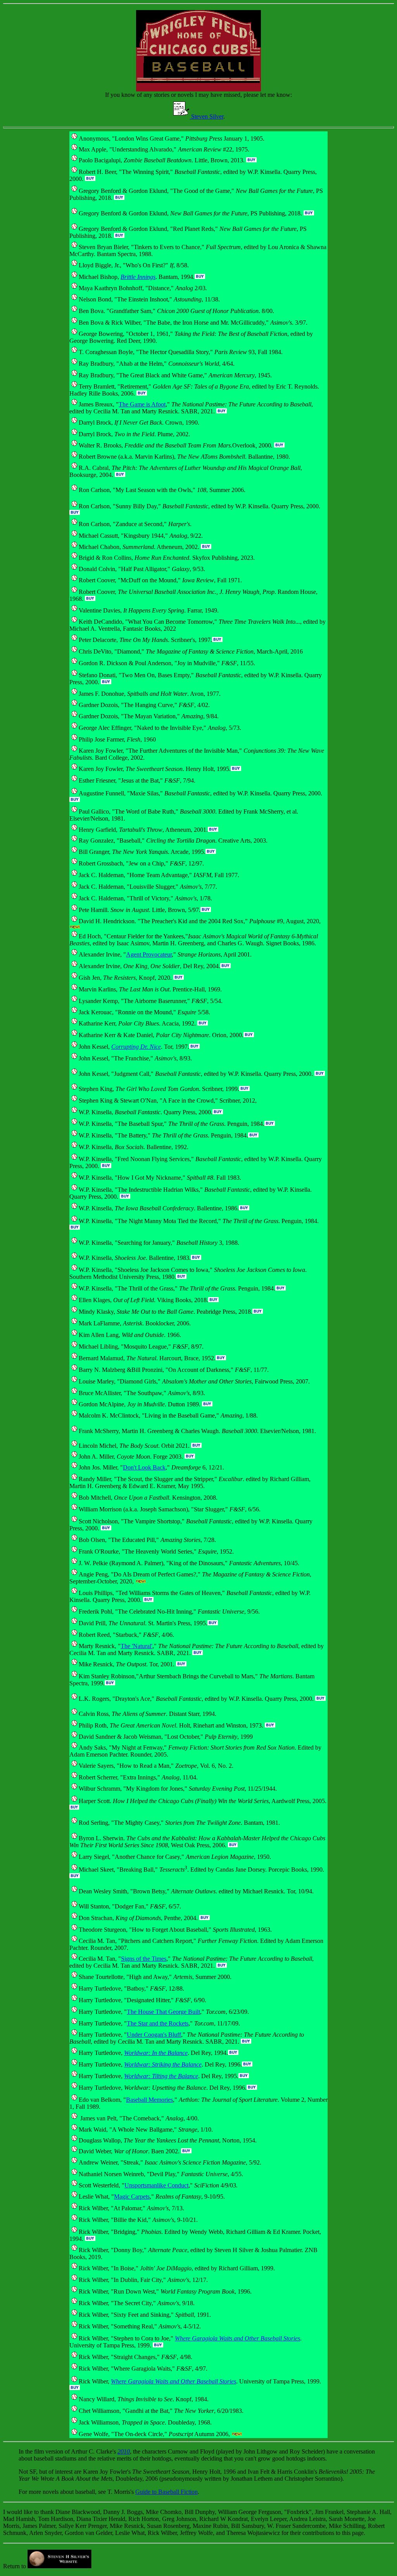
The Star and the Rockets (158, 2023)
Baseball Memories (149, 2100)
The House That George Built (163, 2012)
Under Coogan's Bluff (154, 2035)
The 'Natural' (136, 1646)
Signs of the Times (144, 1959)
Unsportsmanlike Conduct (156, 2185)
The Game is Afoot (142, 404)
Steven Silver (206, 116)
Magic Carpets (132, 2197)
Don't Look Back (144, 1467)
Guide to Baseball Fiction (167, 2492)
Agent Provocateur (149, 954)
